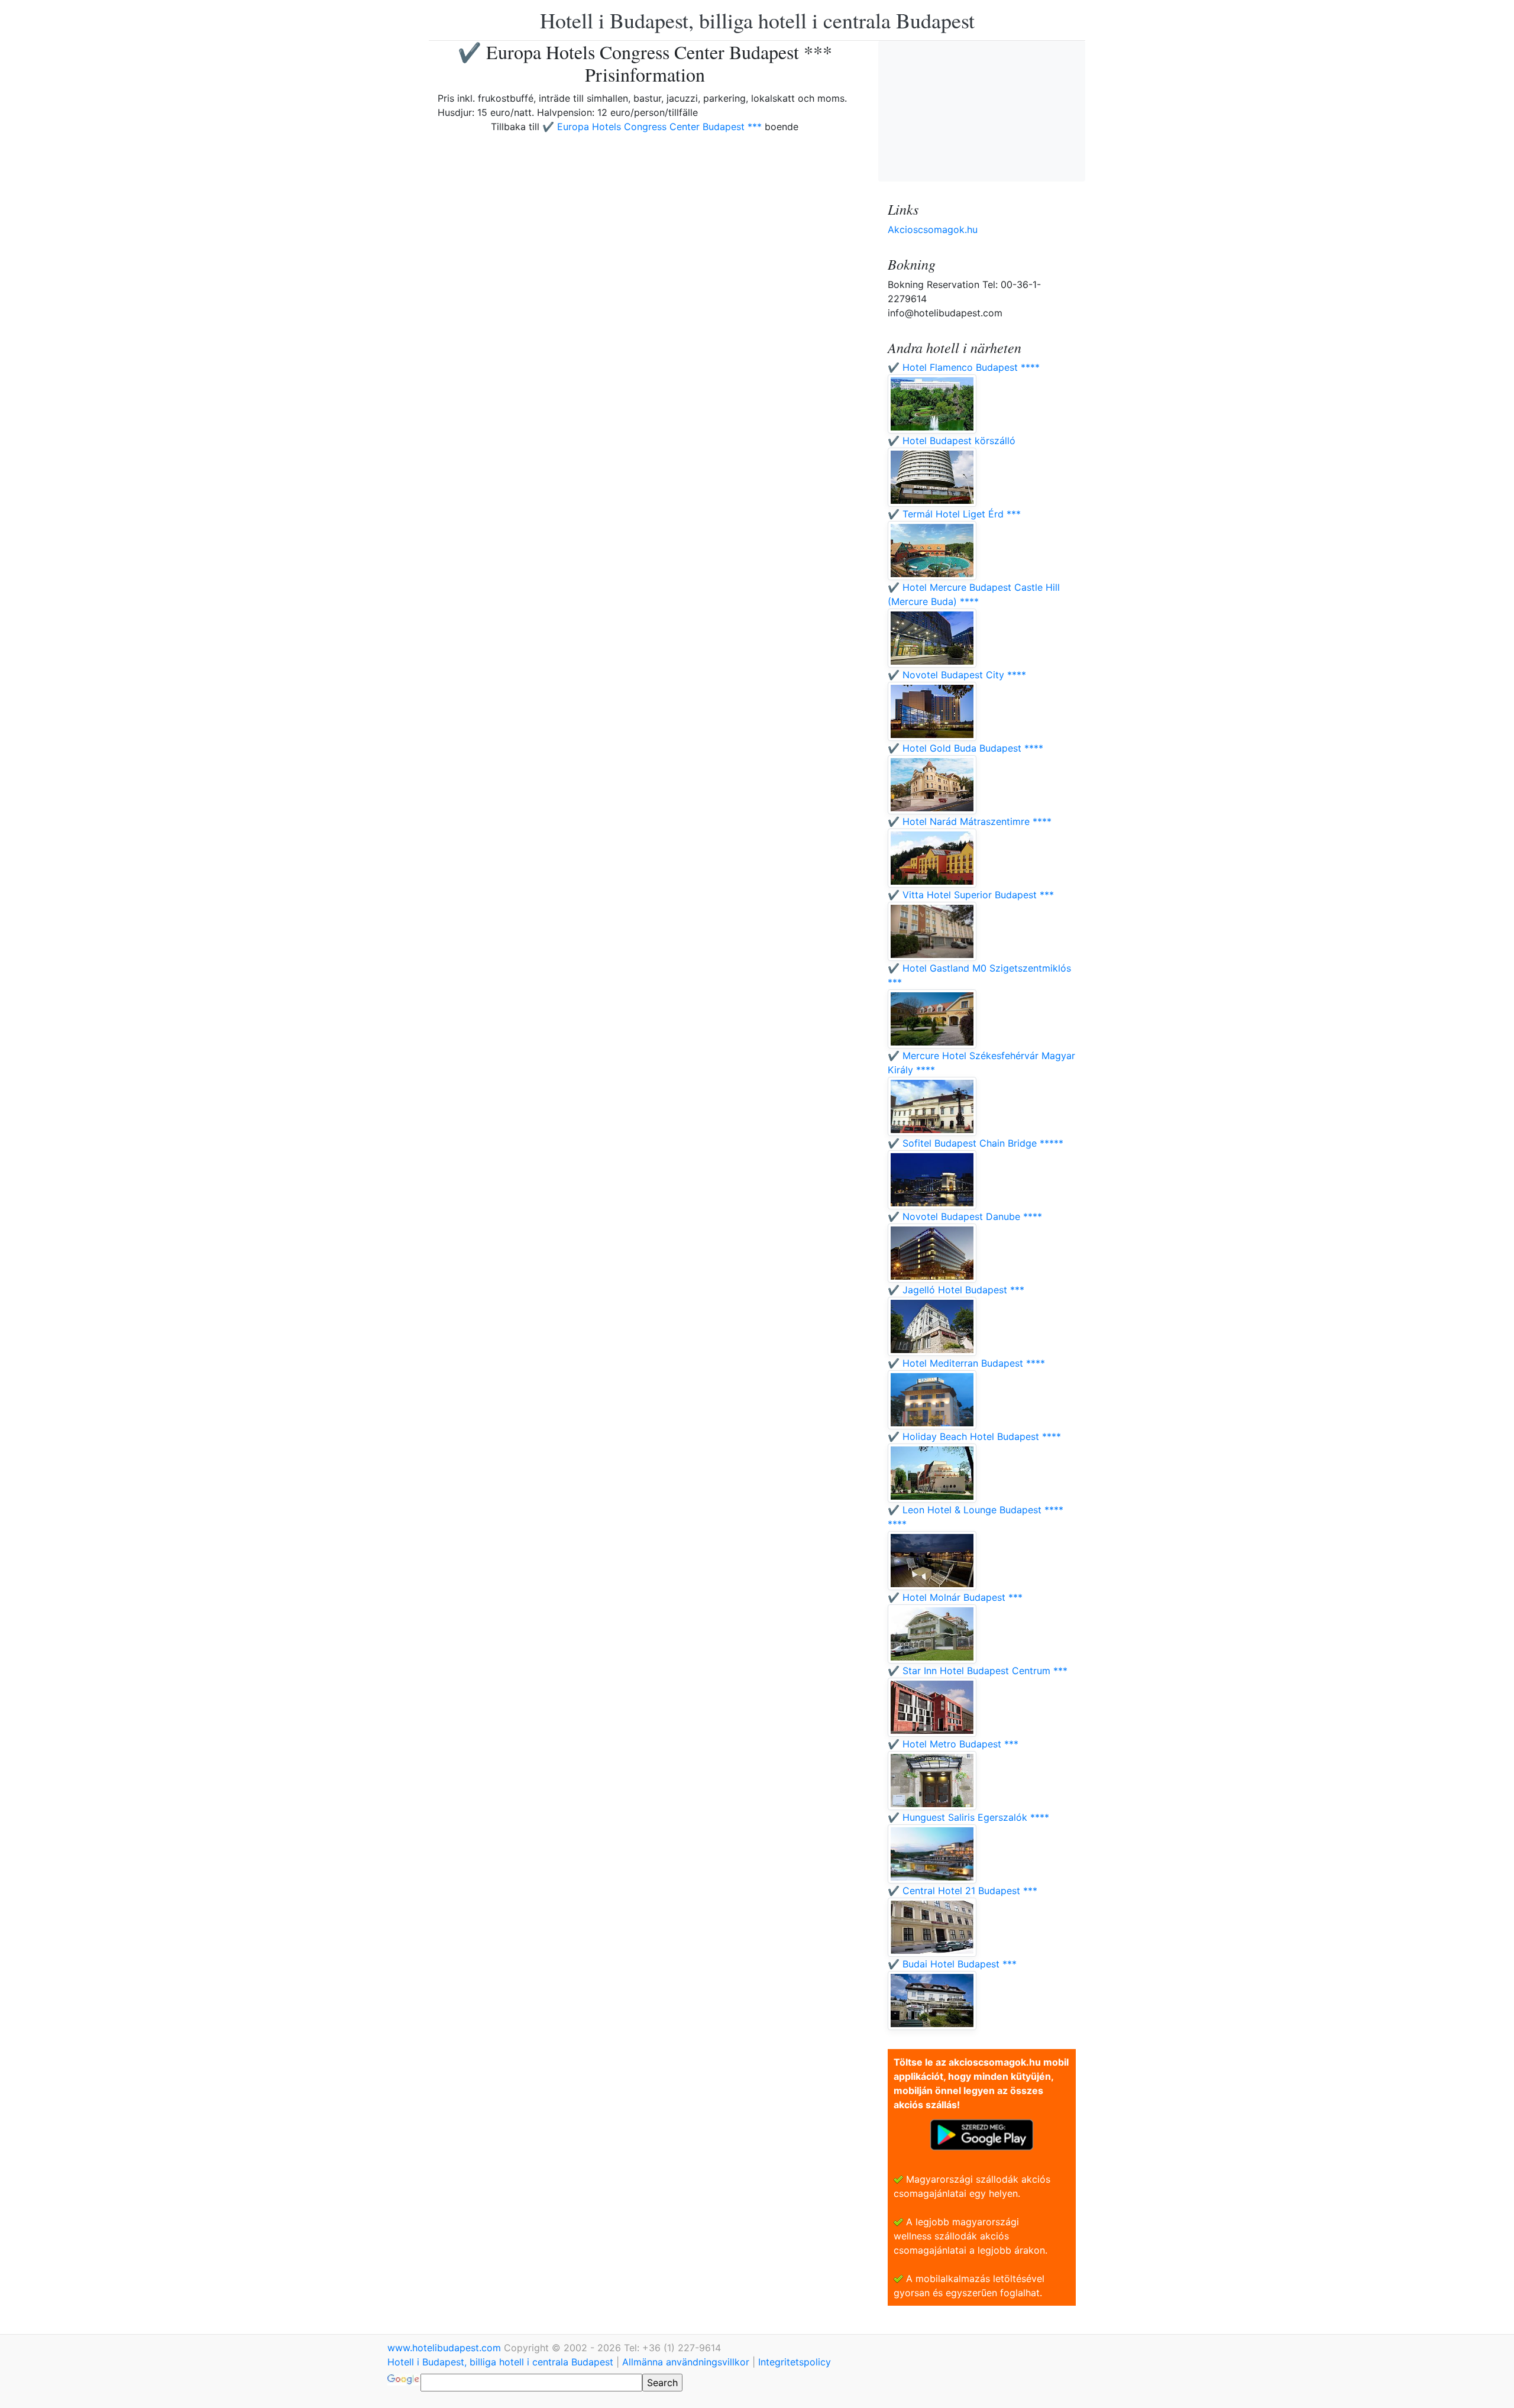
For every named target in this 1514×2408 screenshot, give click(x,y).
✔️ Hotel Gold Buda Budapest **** (965, 748)
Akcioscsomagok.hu (933, 229)
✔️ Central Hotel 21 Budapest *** (963, 1891)
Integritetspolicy (795, 2362)
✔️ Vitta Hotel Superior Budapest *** (971, 895)
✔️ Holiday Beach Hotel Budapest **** (974, 1436)
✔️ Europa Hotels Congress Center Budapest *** (652, 127)
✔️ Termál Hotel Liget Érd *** (954, 514)
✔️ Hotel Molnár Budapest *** (955, 1597)
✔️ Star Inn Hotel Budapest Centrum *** (978, 1671)
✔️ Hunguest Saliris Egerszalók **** (968, 1817)
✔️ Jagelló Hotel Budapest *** (956, 1290)
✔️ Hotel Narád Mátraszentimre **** (970, 821)
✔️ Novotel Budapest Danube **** (965, 1216)
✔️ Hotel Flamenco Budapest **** (964, 367)
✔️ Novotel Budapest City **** (957, 675)
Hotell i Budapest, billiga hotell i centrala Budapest (757, 20)
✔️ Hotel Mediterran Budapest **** (966, 1363)
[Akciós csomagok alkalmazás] (982, 2134)
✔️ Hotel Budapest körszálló (952, 441)
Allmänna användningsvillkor (686, 2362)
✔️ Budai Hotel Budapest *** (952, 1964)
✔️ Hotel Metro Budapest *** (953, 1744)
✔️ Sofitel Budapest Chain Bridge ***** (976, 1143)
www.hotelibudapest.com (446, 2348)
